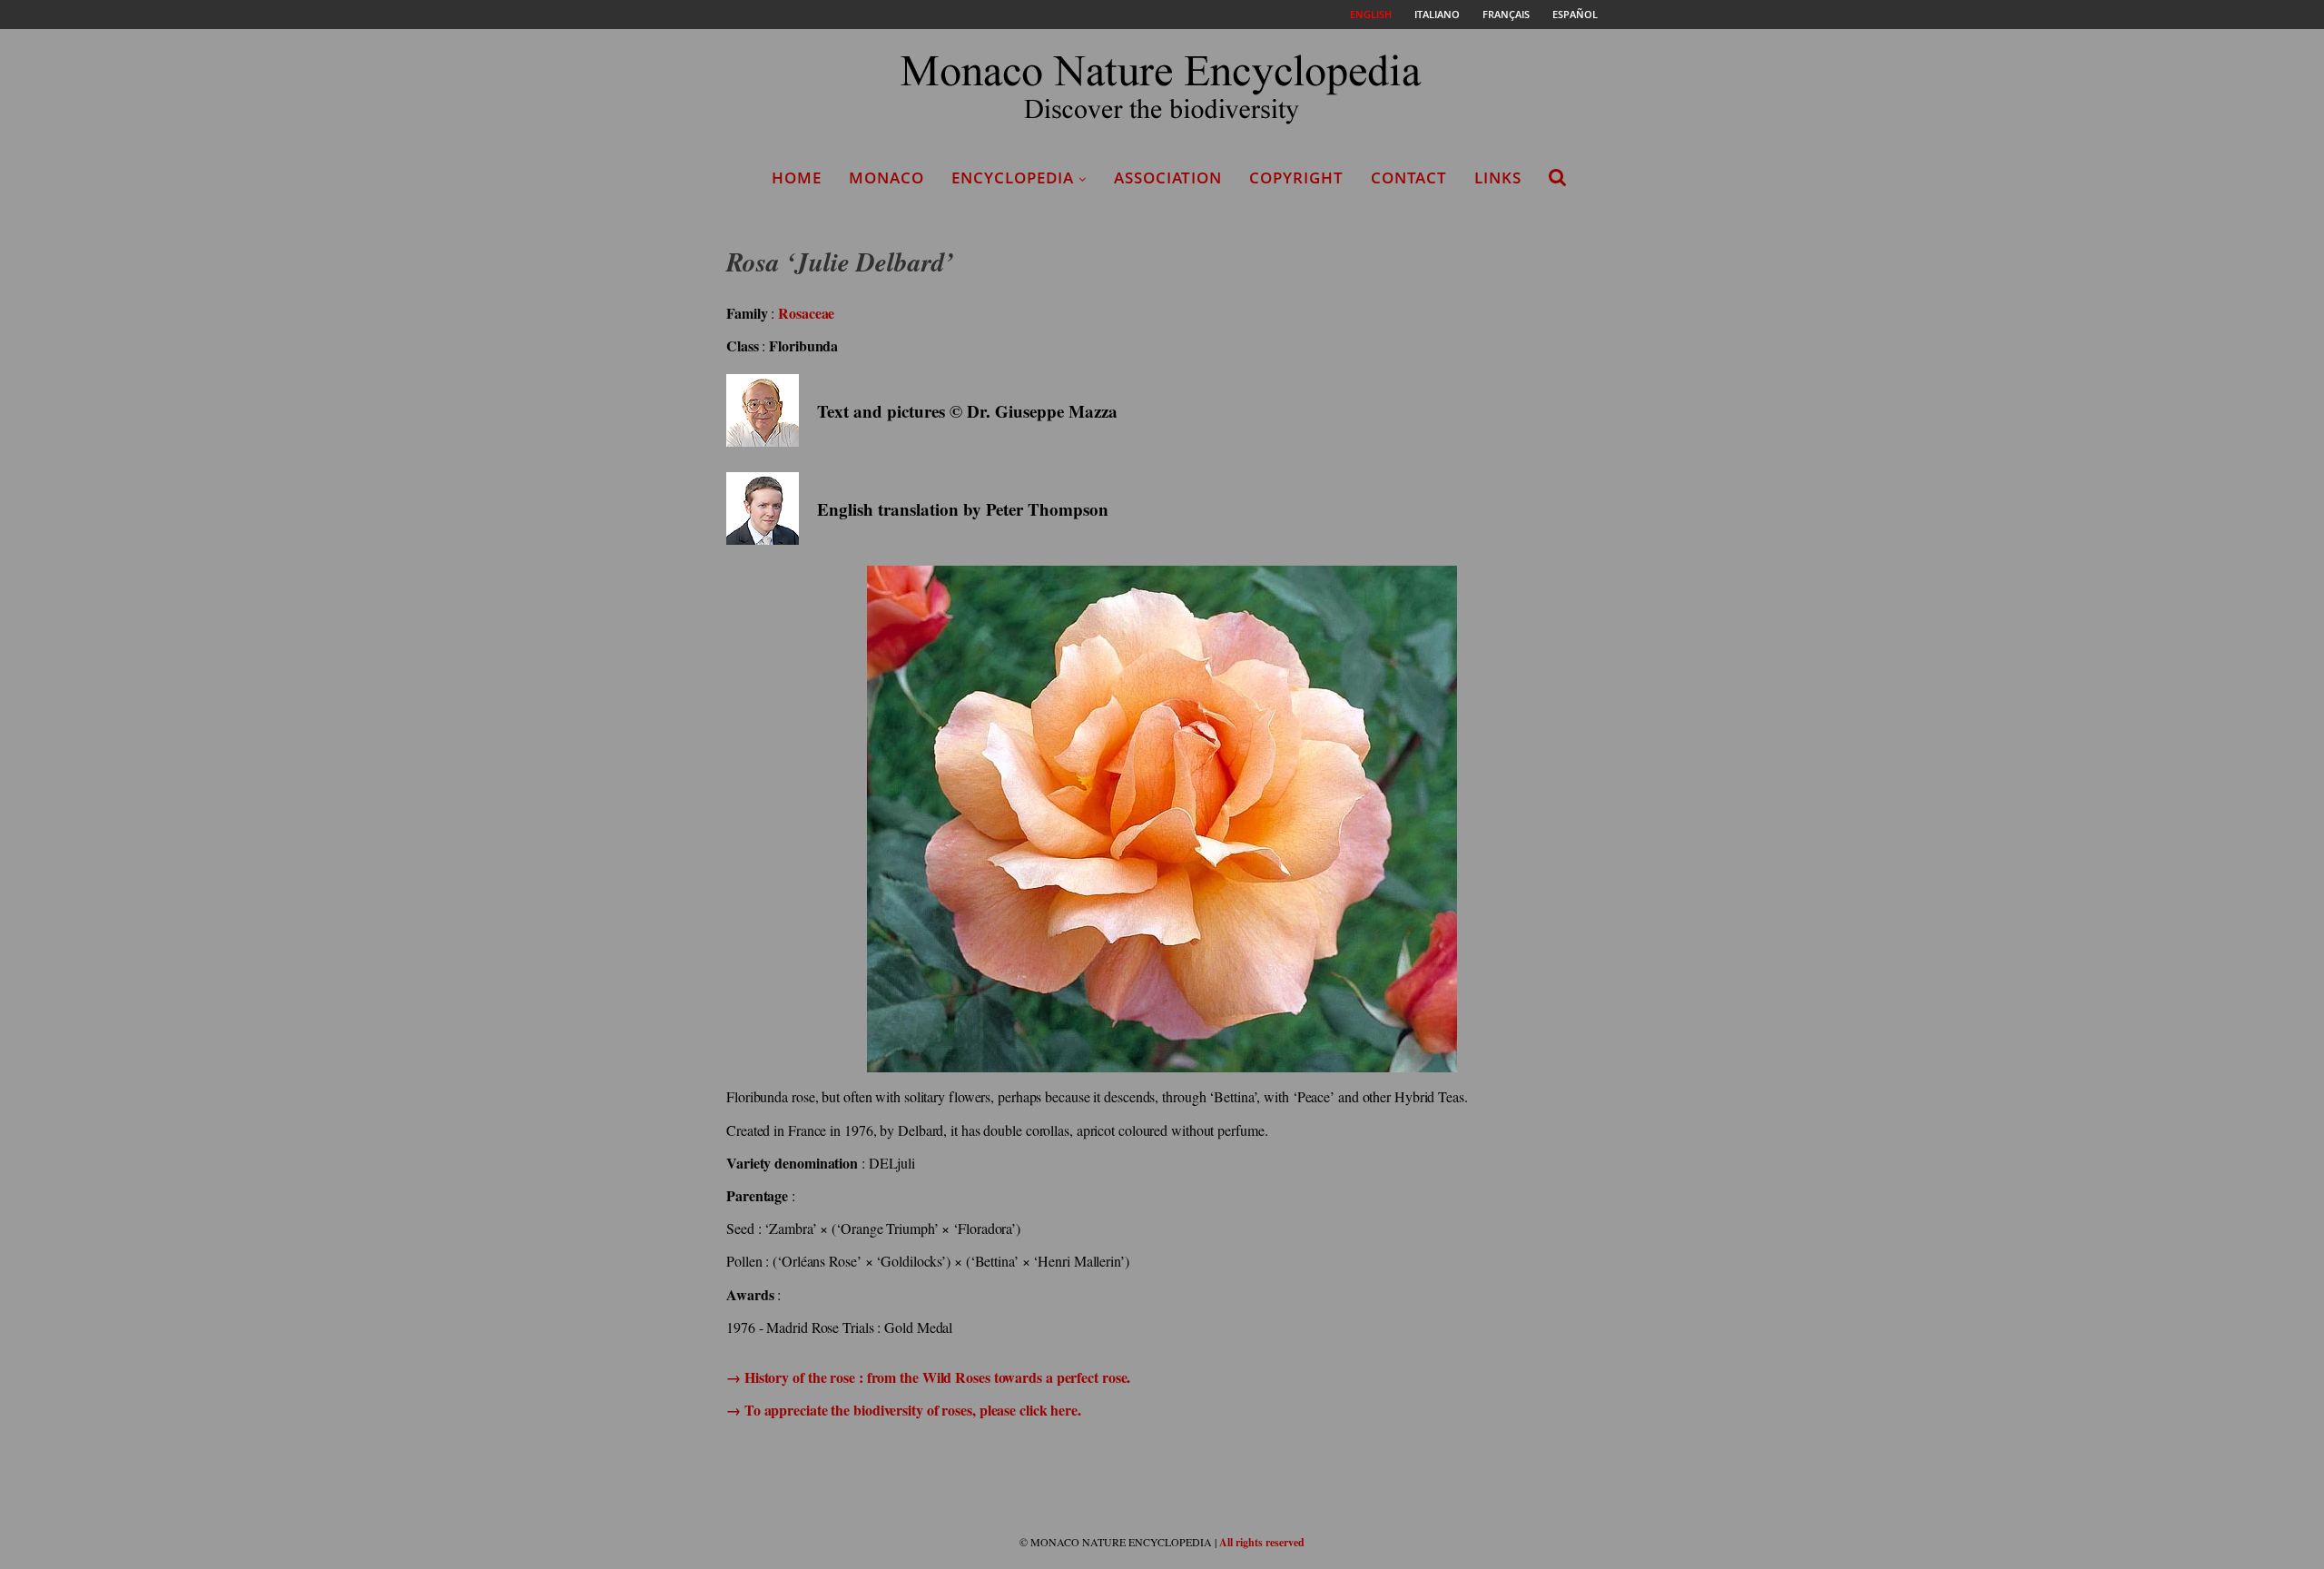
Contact (1409, 178)
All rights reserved (1262, 1542)
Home (797, 178)
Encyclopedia (1013, 178)
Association (1168, 178)
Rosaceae (806, 313)
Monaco (886, 178)
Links (1498, 178)
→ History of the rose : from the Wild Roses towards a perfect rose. (928, 1377)
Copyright (1296, 178)
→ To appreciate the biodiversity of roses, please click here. (904, 1410)
